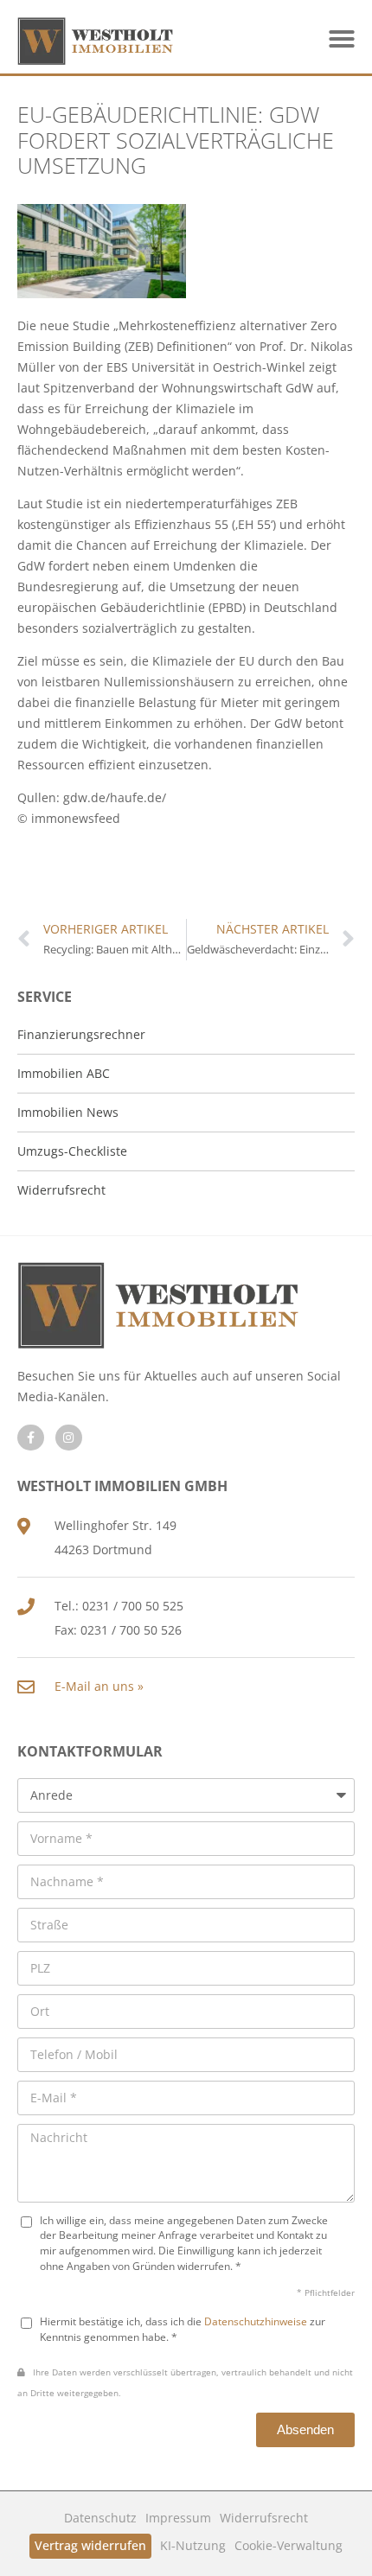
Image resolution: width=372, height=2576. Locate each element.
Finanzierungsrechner (81, 1034)
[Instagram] (69, 1438)
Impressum (178, 2518)
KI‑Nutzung (193, 2545)
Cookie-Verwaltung (289, 2545)
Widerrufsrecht (264, 2518)
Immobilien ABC (64, 1073)
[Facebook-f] (31, 1438)
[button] (342, 39)
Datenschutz (100, 2518)
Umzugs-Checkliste (72, 1151)
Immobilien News (68, 1112)
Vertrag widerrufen (90, 2545)
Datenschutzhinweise (256, 2321)
